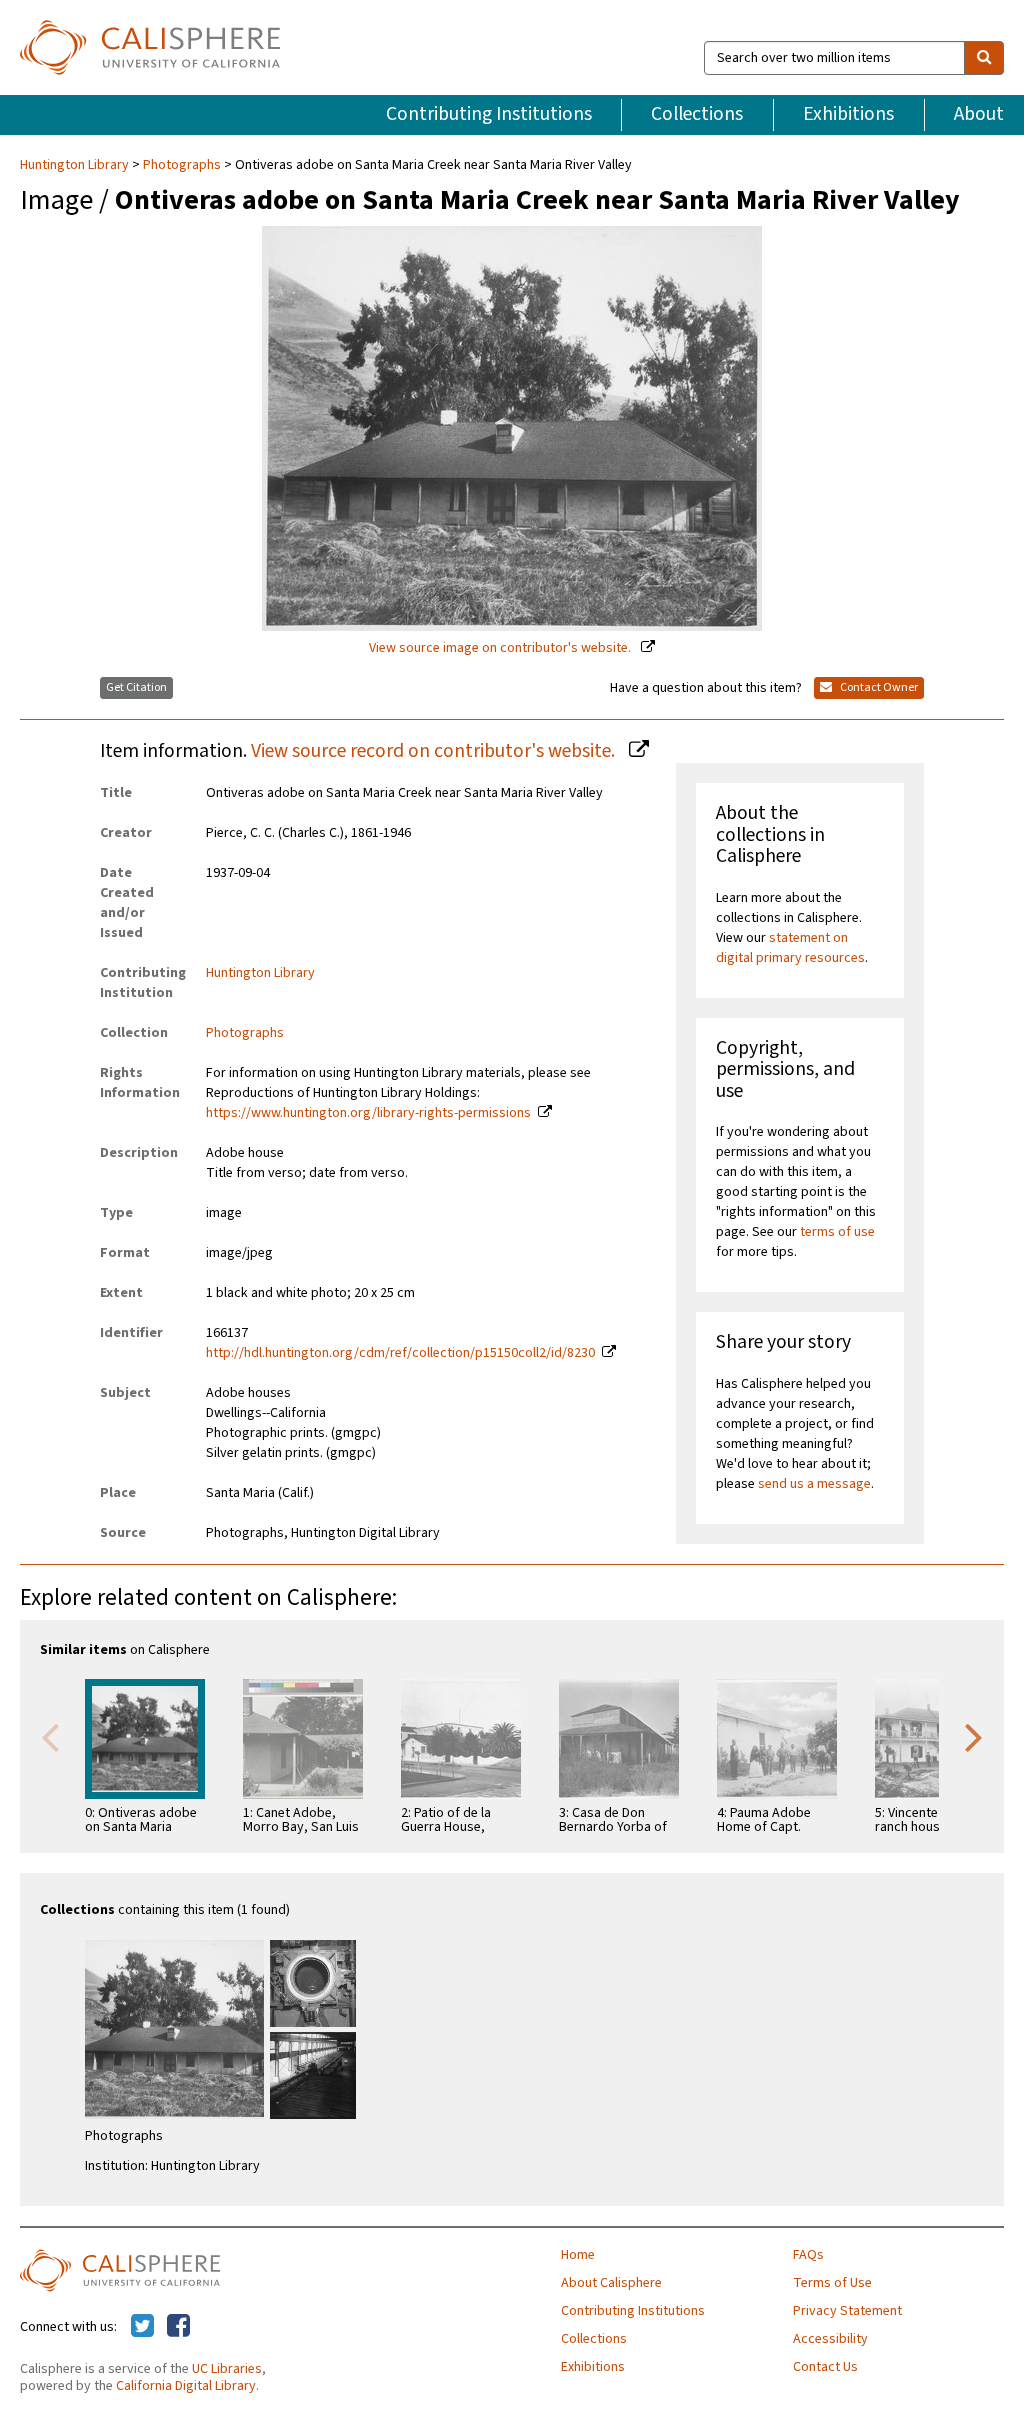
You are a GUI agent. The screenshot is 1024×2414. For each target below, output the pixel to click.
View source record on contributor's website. (435, 751)
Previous (50, 1736)
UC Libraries (227, 2369)
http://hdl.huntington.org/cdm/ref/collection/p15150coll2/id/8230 (400, 1353)
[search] (984, 58)
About (979, 114)
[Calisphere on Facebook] (178, 2327)
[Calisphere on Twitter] (142, 2327)
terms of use (837, 1232)
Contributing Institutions (489, 114)
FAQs (808, 2255)
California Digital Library (186, 2386)
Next (974, 1736)
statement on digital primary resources (790, 948)
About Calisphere (611, 2283)
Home (578, 2255)
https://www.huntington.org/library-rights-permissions (368, 1113)
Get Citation (136, 687)
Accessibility (830, 2339)
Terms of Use (832, 2283)
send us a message (814, 1484)
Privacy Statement (847, 2311)
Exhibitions (848, 114)
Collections (697, 114)
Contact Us (825, 2367)
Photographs (182, 165)
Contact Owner (878, 687)
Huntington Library (76, 165)
